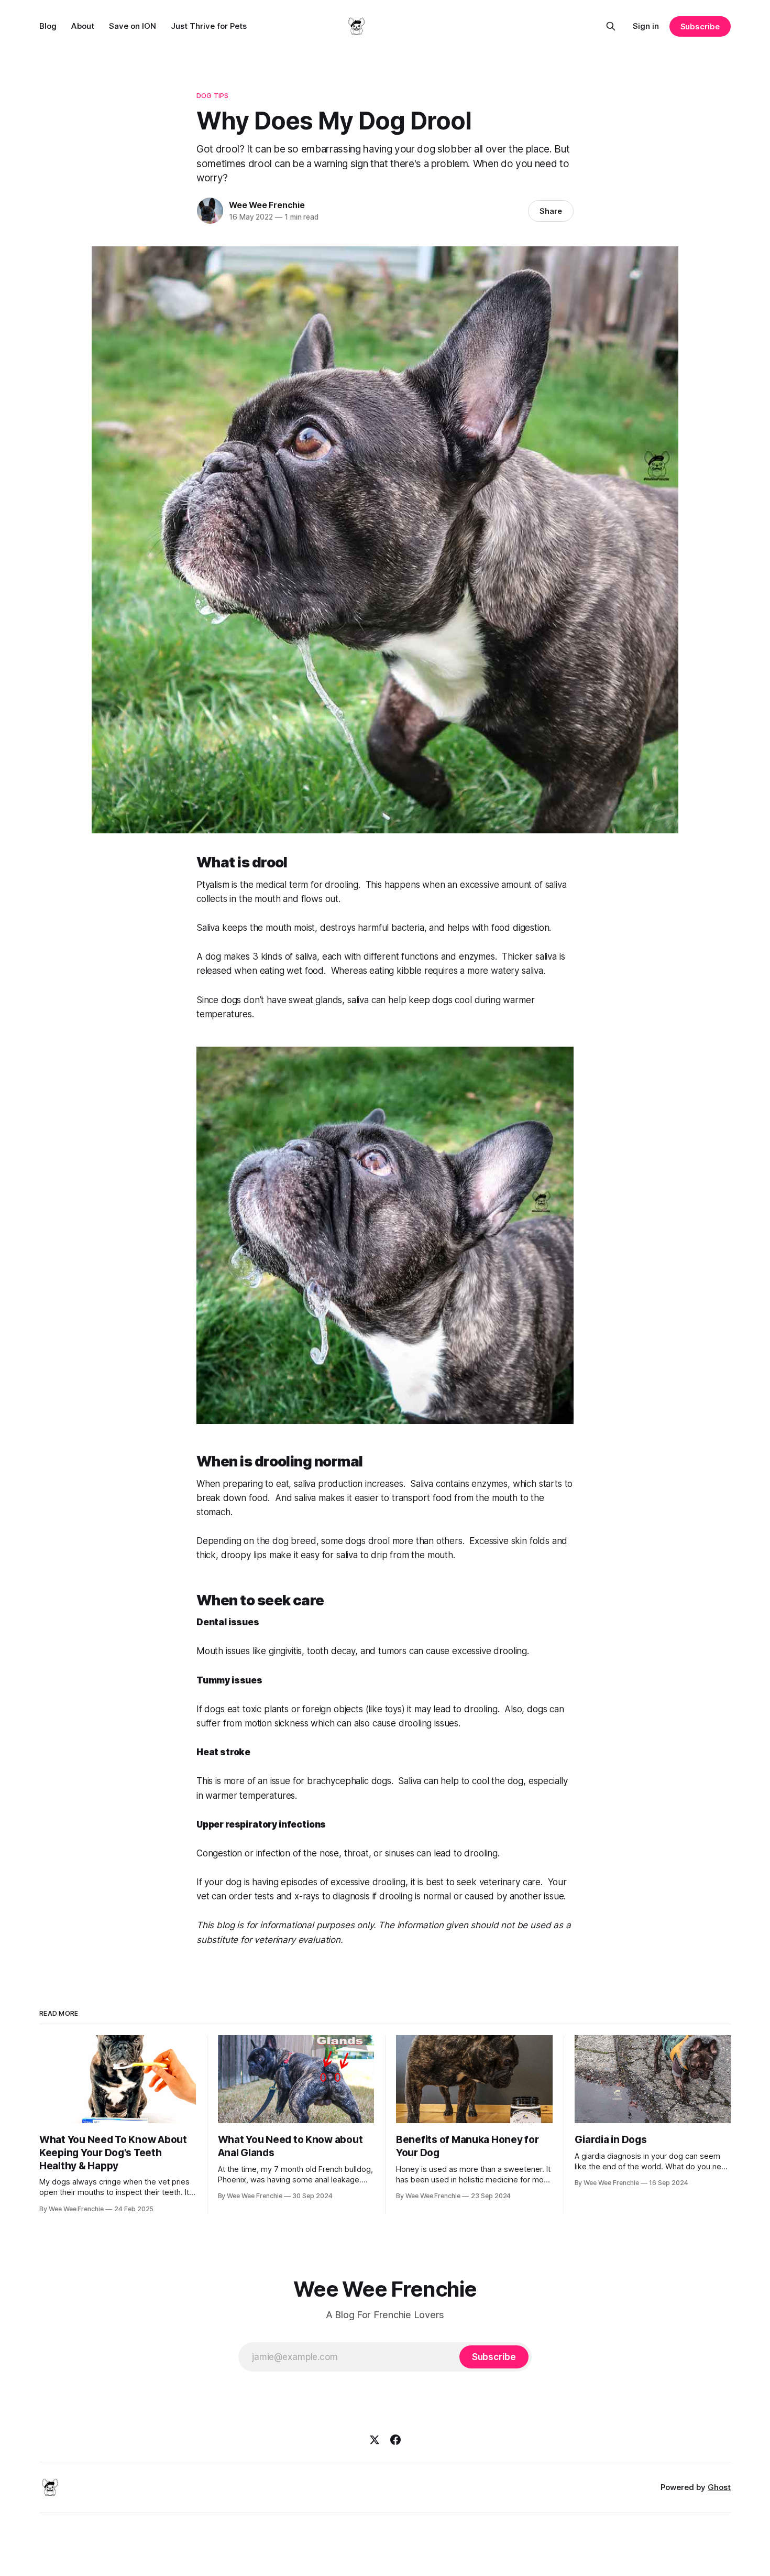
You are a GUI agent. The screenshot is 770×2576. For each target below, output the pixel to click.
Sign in (646, 26)
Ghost (719, 2487)
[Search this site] (611, 26)
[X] (375, 2440)
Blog (48, 26)
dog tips (212, 95)
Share (551, 211)
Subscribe (700, 26)
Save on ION (133, 26)
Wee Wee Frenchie (267, 205)
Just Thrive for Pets (209, 26)
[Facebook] (395, 2440)
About (83, 26)
